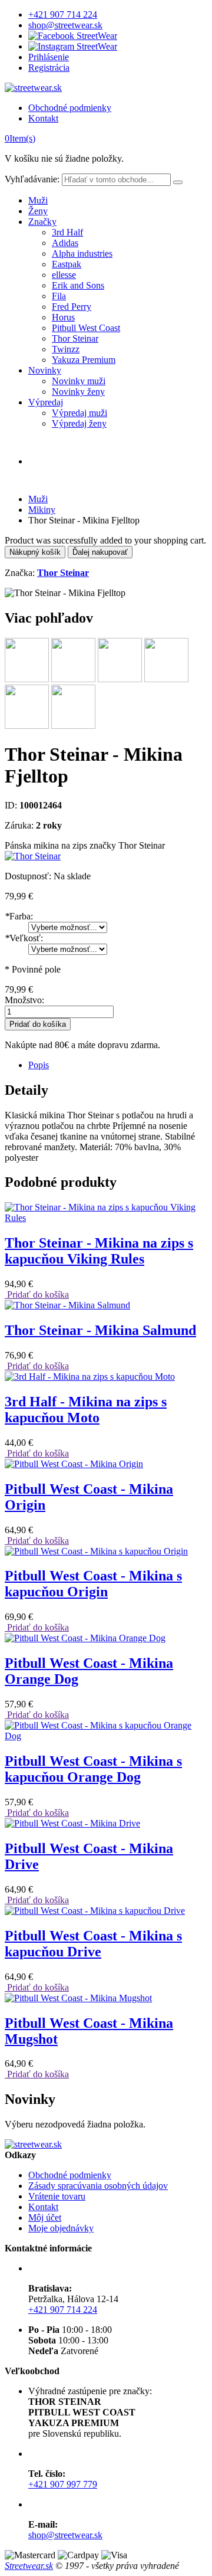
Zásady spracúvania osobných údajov (98, 2186)
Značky (42, 222)
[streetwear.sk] (33, 88)
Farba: (19, 916)
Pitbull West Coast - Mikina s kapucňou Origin (93, 1584)
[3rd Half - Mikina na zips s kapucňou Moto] (90, 1377)
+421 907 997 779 (63, 2484)
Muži (38, 200)
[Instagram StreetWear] (73, 46)
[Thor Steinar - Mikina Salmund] (67, 1305)
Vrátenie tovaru (57, 2196)
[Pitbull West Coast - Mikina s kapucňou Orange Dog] (106, 1736)
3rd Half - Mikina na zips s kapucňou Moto (86, 1410)
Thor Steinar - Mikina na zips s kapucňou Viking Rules (99, 1251)
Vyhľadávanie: (32, 179)
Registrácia (49, 68)
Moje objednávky (61, 2228)
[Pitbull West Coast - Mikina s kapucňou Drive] (95, 1911)
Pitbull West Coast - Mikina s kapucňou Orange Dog (93, 1769)
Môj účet (45, 2217)
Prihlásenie (49, 57)
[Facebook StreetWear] (73, 36)
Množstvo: (24, 1000)
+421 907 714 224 (63, 14)
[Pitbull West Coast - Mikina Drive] (72, 1823)
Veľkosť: (24, 938)
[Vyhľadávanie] (178, 182)
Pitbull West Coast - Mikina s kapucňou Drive (93, 1944)
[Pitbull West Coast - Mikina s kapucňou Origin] (96, 1551)
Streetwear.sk (29, 2566)
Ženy (38, 211)
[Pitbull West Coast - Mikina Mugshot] (78, 1998)
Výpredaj (46, 402)
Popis (39, 1065)
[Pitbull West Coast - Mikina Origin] (74, 1464)
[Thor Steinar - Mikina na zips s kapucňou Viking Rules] (106, 1218)
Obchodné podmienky (70, 108)
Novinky (45, 370)
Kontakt (43, 118)
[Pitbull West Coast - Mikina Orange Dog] (85, 1638)
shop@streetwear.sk (65, 25)
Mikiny (42, 510)
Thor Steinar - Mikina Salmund (100, 1330)
